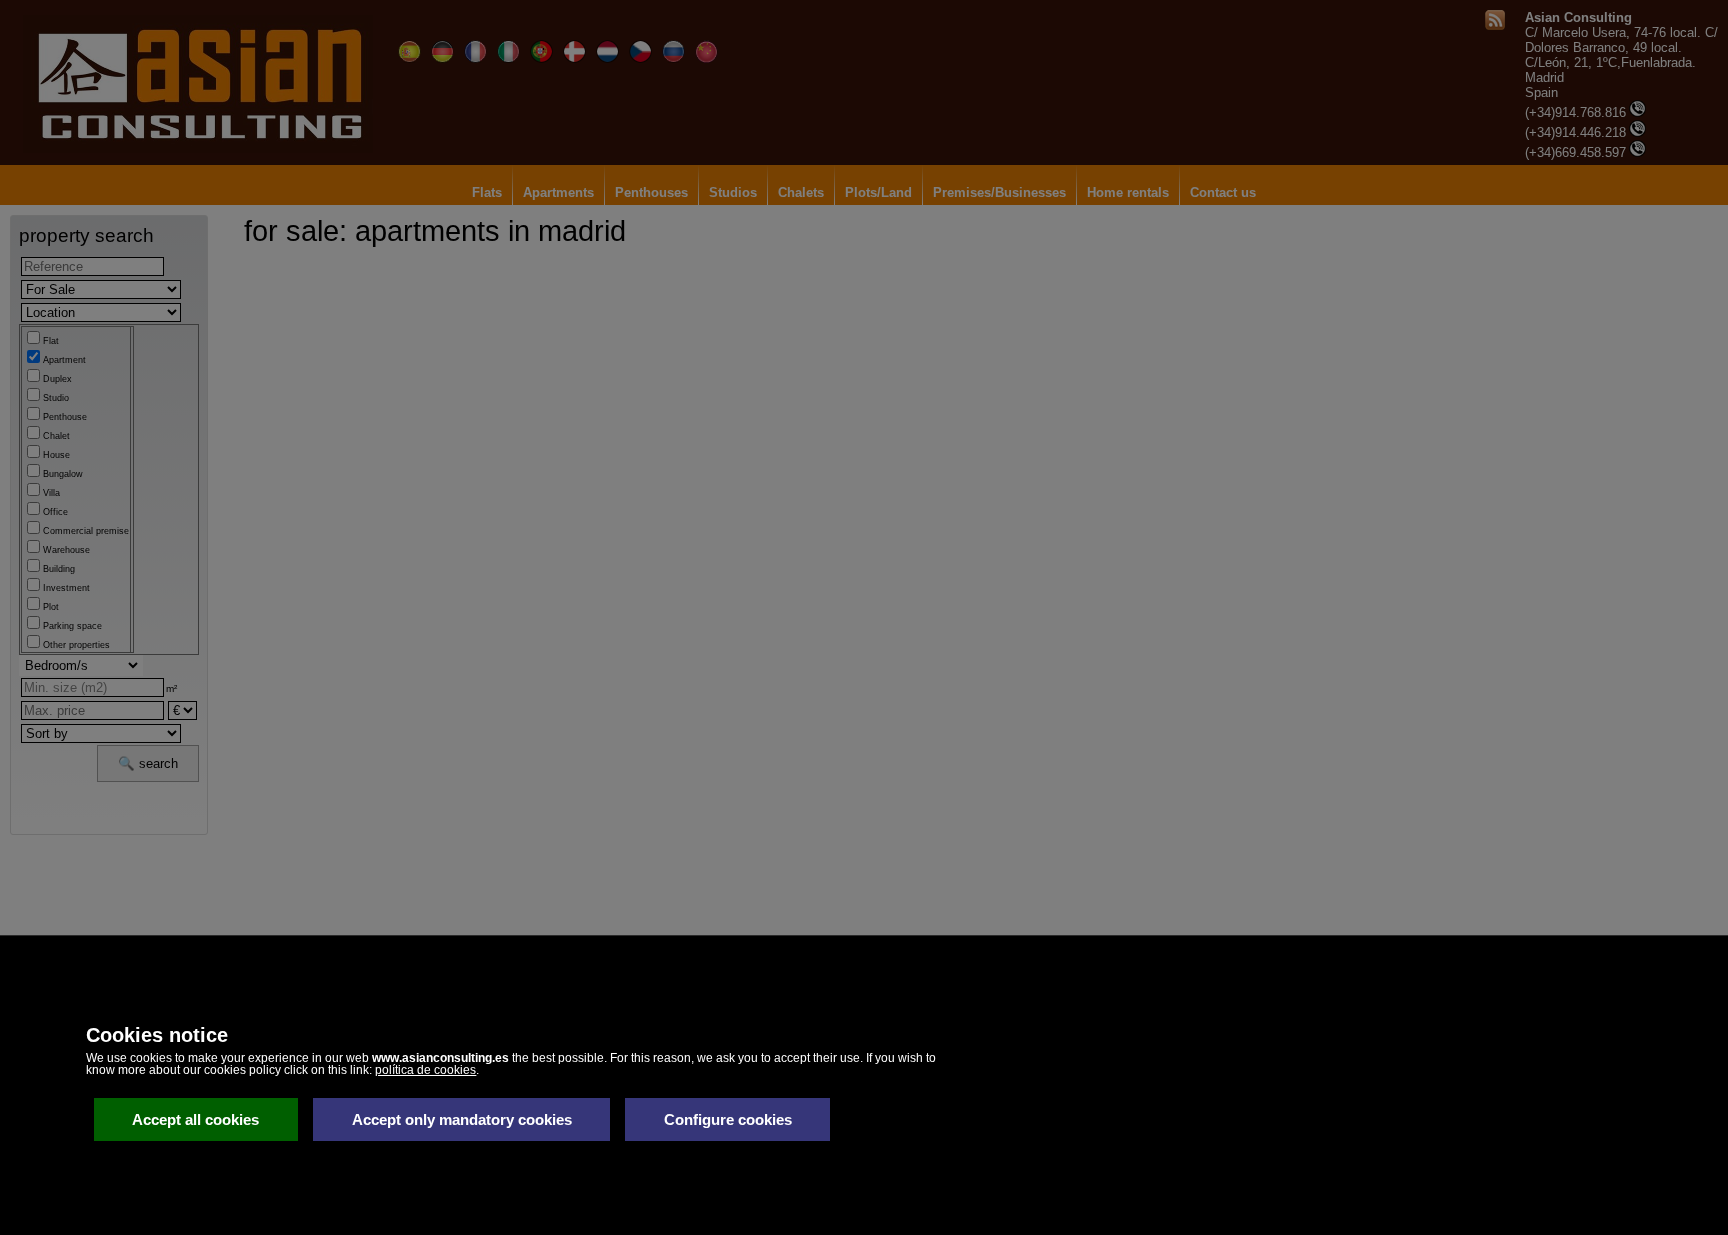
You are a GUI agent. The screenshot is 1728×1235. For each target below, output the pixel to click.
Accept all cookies (195, 1119)
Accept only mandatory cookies (462, 1119)
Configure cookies (728, 1119)
